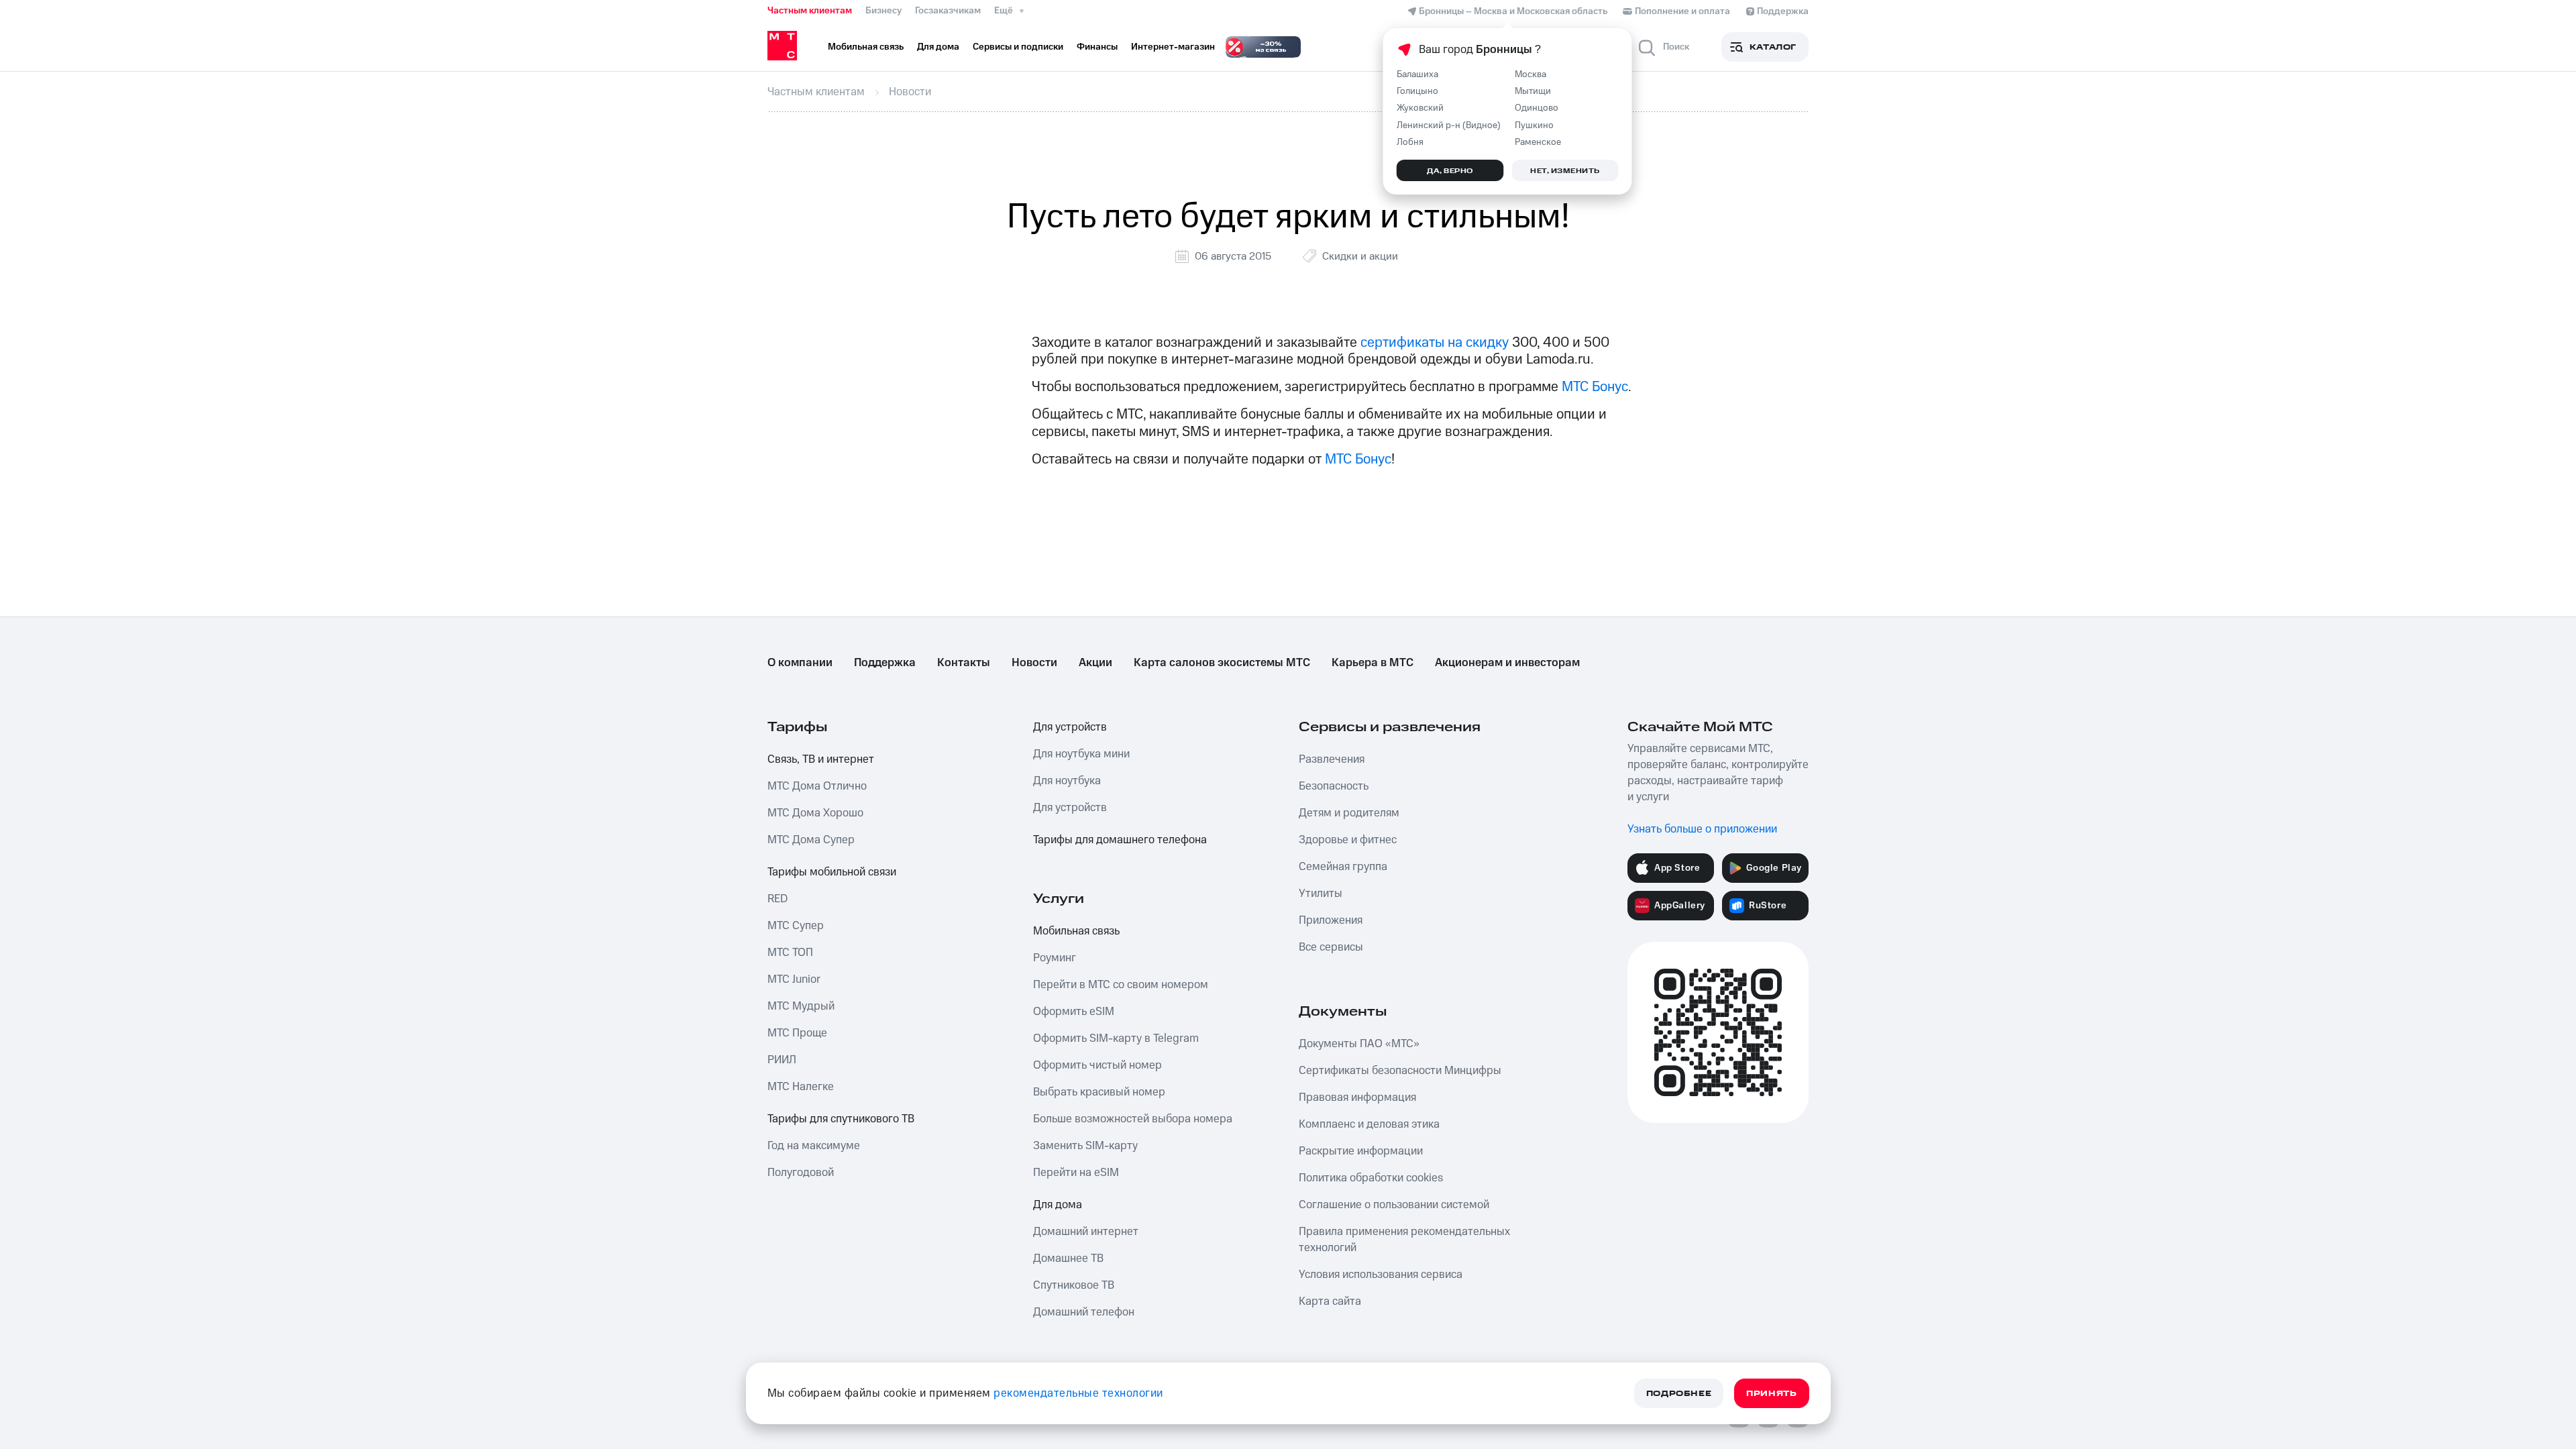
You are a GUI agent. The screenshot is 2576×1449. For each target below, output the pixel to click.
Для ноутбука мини (1081, 754)
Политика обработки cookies (1371, 1178)
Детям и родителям (1349, 813)
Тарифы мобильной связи (832, 872)
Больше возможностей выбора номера (1133, 1119)
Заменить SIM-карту (1085, 1146)
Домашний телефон (1084, 1312)
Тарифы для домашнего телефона (1120, 840)
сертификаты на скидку (1435, 342)
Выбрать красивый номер (1099, 1092)
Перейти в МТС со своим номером (1121, 985)
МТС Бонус (1595, 387)
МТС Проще (797, 1033)
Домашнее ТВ (1068, 1258)
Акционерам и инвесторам (1507, 663)
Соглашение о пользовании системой (1394, 1205)
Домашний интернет (1086, 1232)
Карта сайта (1330, 1301)
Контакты (964, 663)
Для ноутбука (1067, 781)
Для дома (1058, 1205)
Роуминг (1055, 958)
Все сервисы (1331, 947)
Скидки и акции (1360, 256)
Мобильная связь (1076, 931)
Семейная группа (1343, 867)
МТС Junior (794, 979)
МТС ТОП (790, 953)
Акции (1095, 663)
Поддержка (885, 663)
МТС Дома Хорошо (815, 813)
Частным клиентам (810, 11)
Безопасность (1334, 786)
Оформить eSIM (1074, 1012)
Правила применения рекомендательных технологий (1404, 1240)
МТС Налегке (801, 1087)
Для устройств (1070, 727)
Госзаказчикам (948, 11)
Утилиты (1321, 894)
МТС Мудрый (801, 1006)
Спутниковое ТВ (1074, 1285)
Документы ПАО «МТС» (1359, 1044)
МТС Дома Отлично (817, 786)
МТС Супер (796, 926)
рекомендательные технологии (1078, 1393)
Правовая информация (1357, 1097)
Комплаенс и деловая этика (1369, 1124)
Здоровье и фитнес (1348, 840)
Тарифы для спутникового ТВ (841, 1119)
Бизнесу (883, 11)
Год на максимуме (814, 1146)
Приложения (1331, 920)
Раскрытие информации (1361, 1151)
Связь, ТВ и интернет (821, 759)
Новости (1034, 663)
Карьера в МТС (1373, 663)
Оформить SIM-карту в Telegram (1116, 1038)
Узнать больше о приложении (1702, 829)
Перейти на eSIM (1076, 1173)
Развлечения (1332, 759)
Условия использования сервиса (1381, 1275)
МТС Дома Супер (811, 840)
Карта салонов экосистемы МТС (1222, 663)
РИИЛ (782, 1060)
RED (777, 899)
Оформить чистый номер (1097, 1065)
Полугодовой (801, 1173)
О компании (800, 663)
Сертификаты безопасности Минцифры (1400, 1071)
